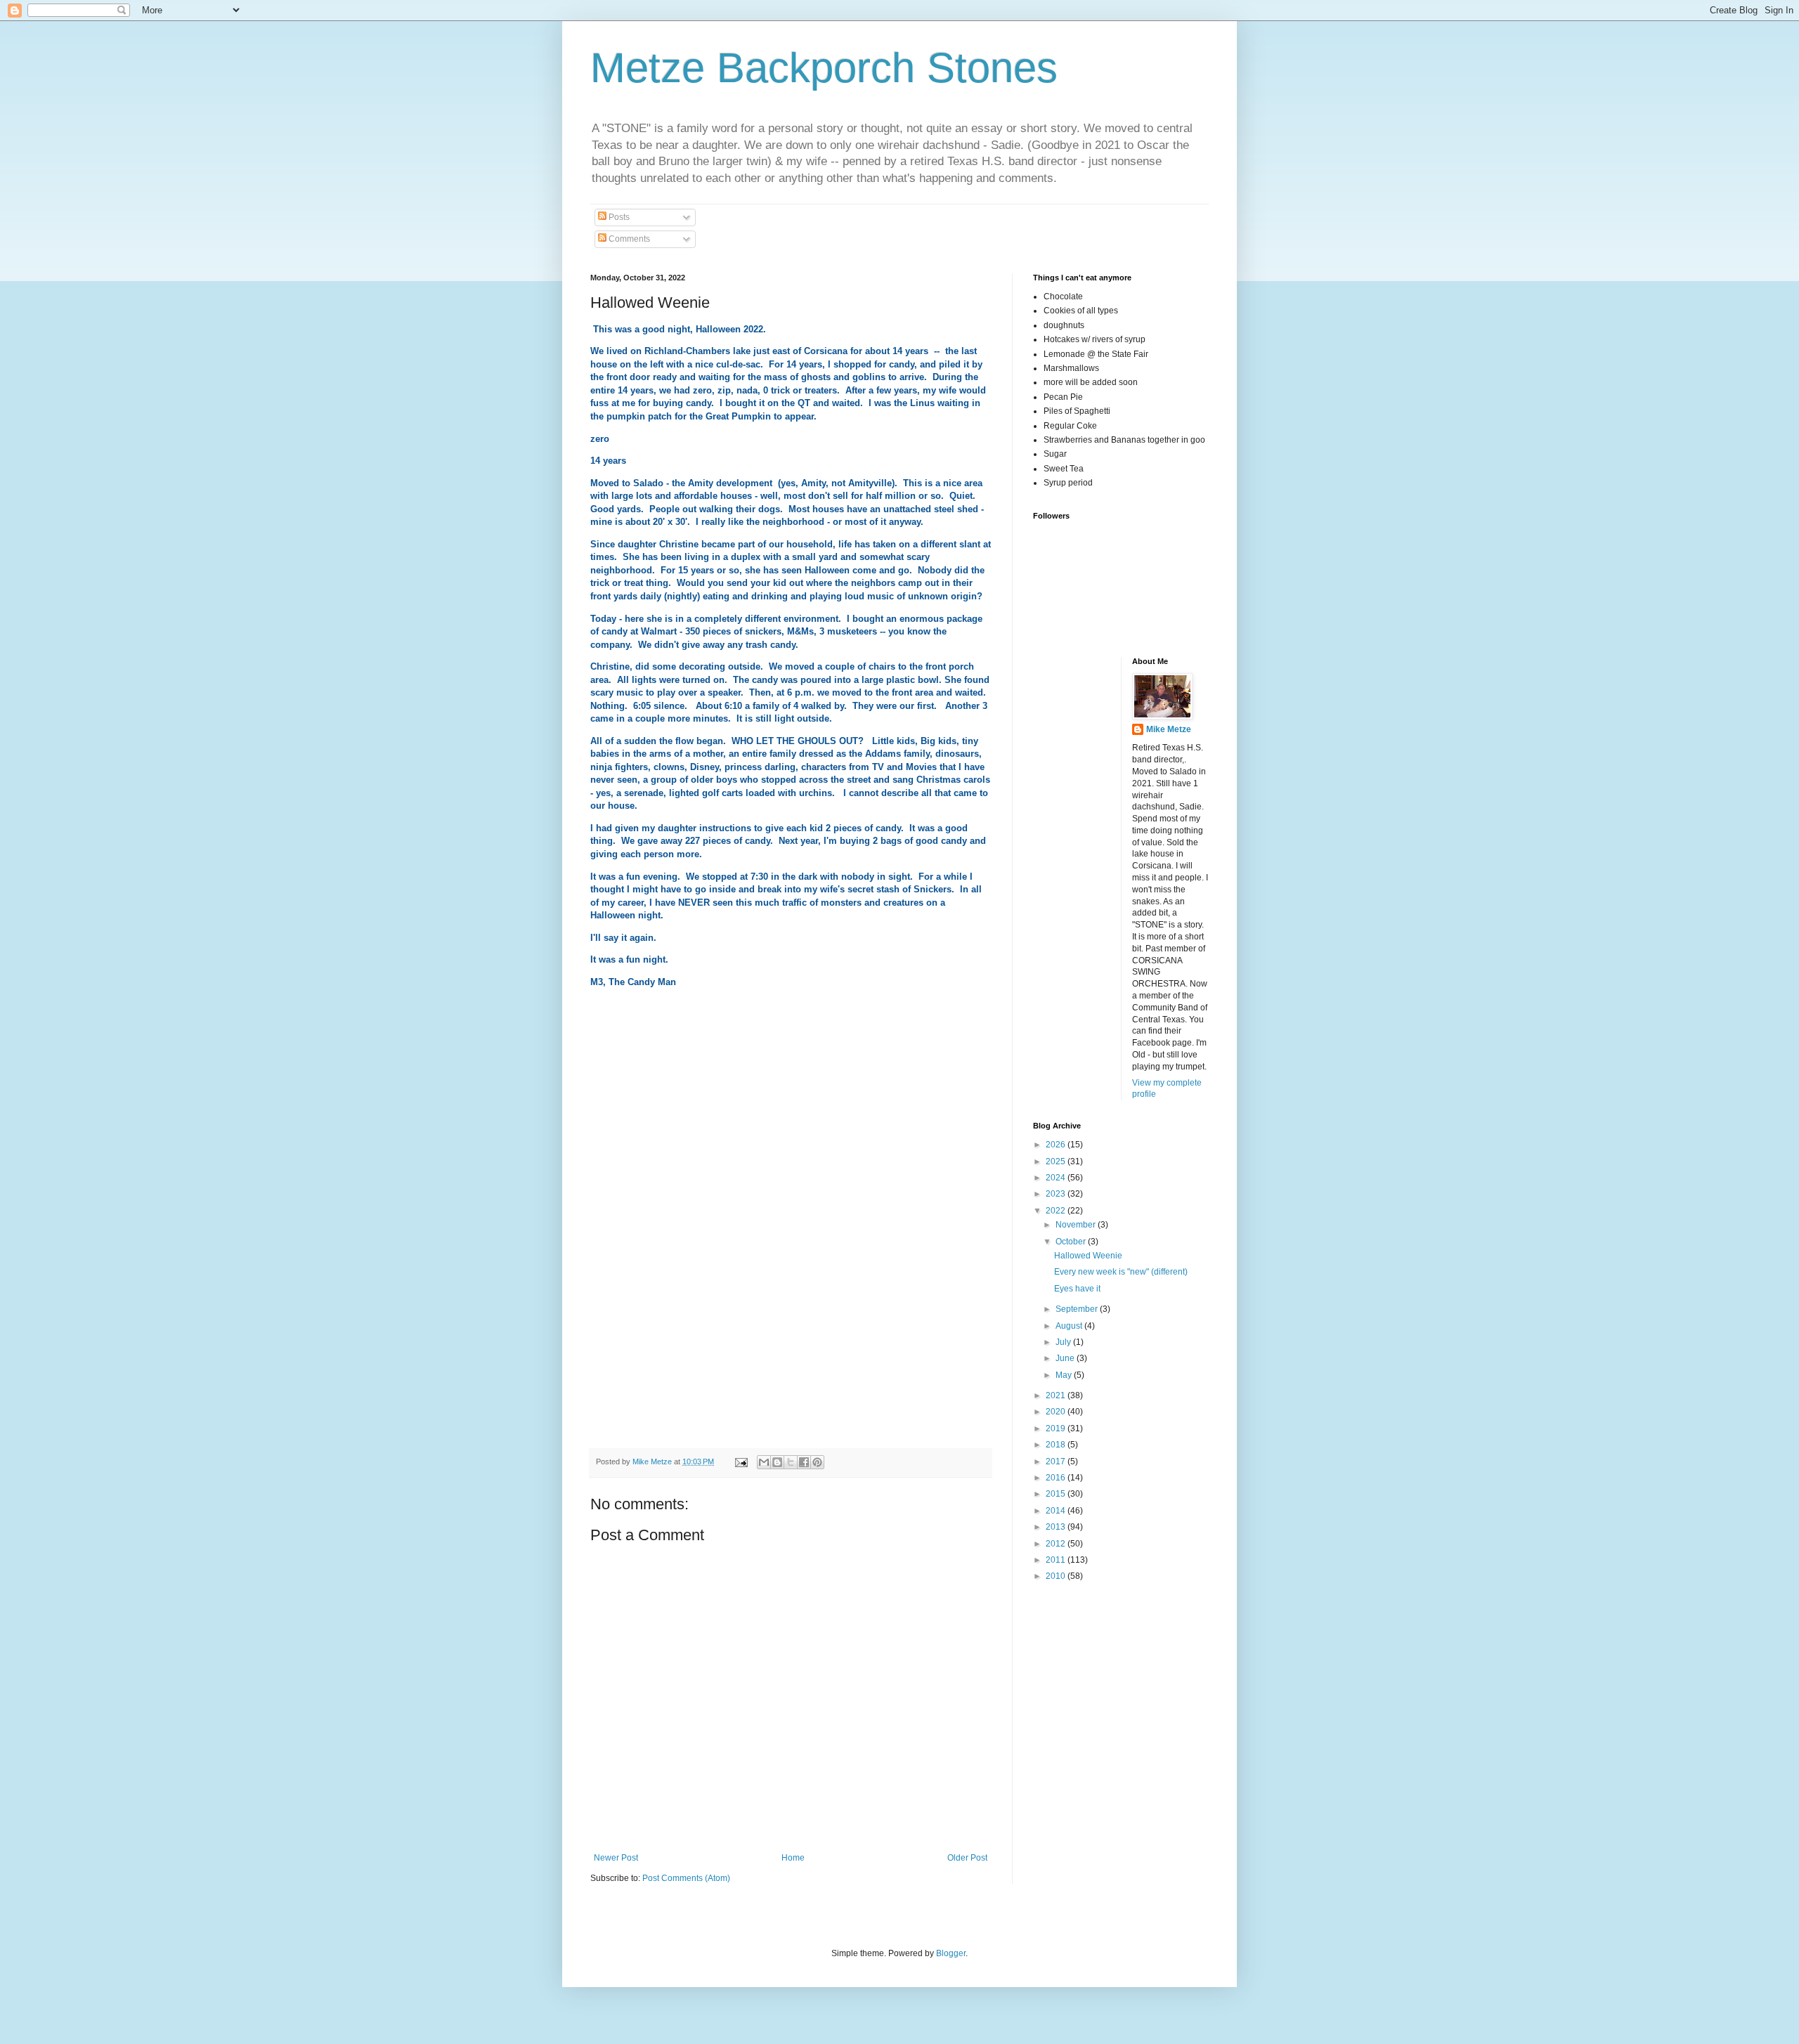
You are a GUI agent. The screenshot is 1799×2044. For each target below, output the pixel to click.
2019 (1057, 1428)
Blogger (951, 1953)
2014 (1057, 1511)
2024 (1057, 1178)
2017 (1057, 1462)
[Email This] (764, 1462)
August (1070, 1326)
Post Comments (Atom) (686, 1878)
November (1077, 1225)
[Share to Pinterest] (817, 1462)
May (1065, 1375)
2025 (1057, 1161)
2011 (1057, 1560)
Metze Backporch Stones (824, 68)
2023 (1057, 1194)
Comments (628, 239)
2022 (1057, 1211)
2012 (1057, 1544)
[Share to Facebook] (804, 1462)
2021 (1057, 1395)
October (1072, 1242)
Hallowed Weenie (1088, 1256)
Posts (618, 217)
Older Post (967, 1858)
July (1064, 1342)
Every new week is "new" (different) (1121, 1272)
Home (793, 1858)
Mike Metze (1169, 729)
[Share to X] (791, 1462)
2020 (1057, 1412)
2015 (1057, 1494)
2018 (1057, 1445)
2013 (1057, 1527)
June (1066, 1358)
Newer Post (616, 1858)
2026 (1057, 1145)
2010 (1057, 1576)
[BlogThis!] (777, 1462)
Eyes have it (1077, 1289)
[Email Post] (741, 1462)
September (1078, 1309)
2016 (1057, 1478)
